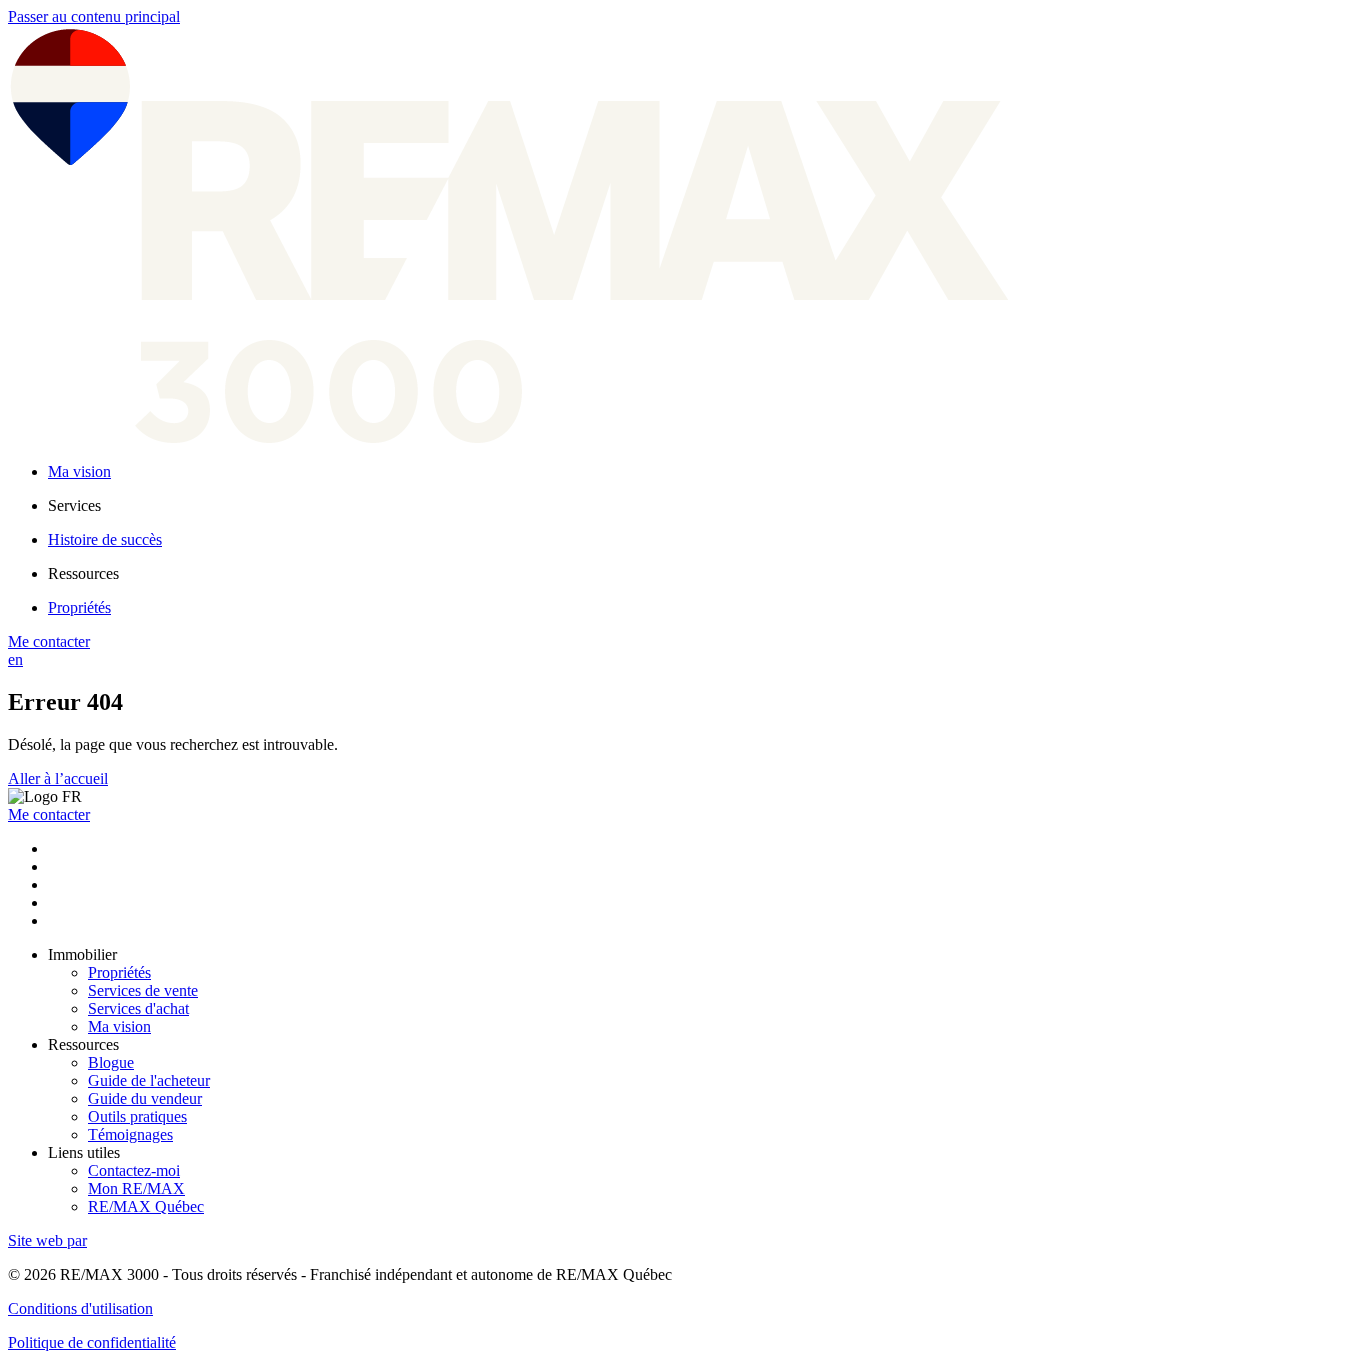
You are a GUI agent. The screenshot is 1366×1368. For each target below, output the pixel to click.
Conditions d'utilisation (80, 1308)
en (15, 659)
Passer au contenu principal (94, 16)
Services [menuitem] (74, 505)
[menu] (703, 506)
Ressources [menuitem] (83, 573)
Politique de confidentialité (92, 1342)
